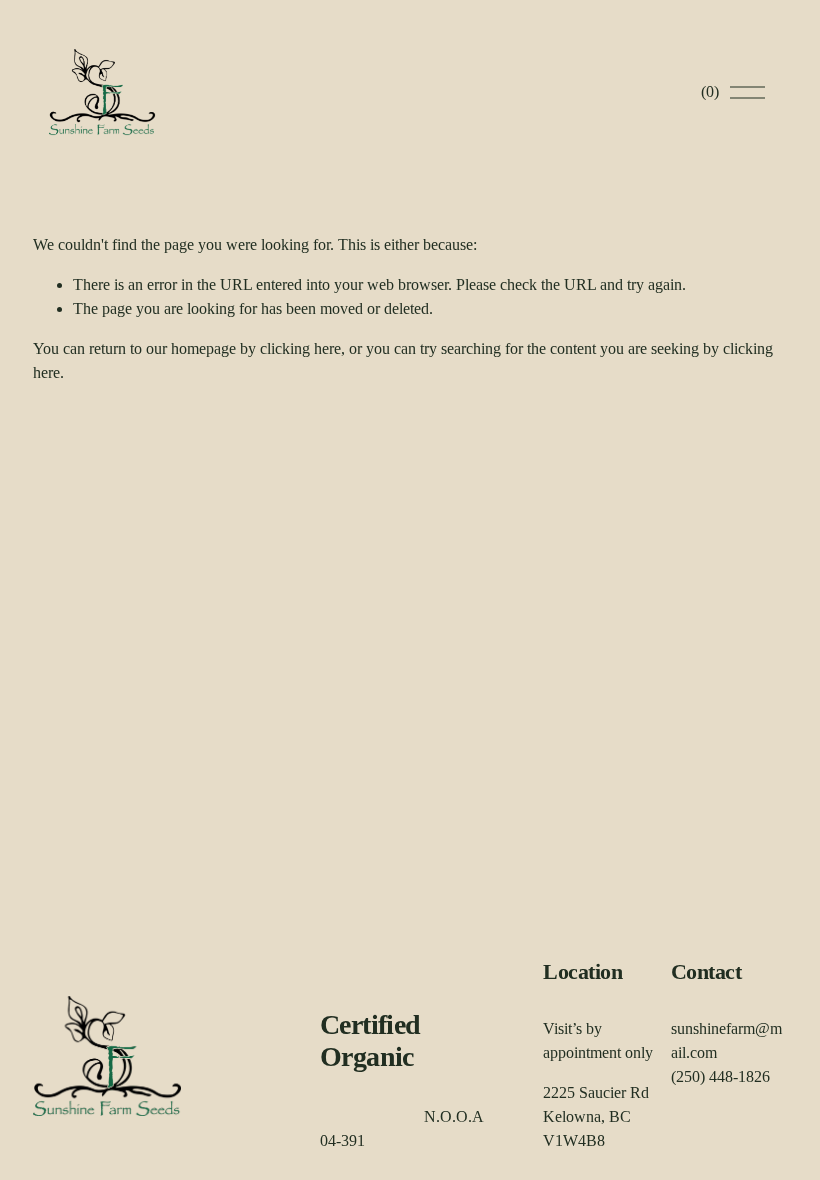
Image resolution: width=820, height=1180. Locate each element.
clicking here (300, 348)
